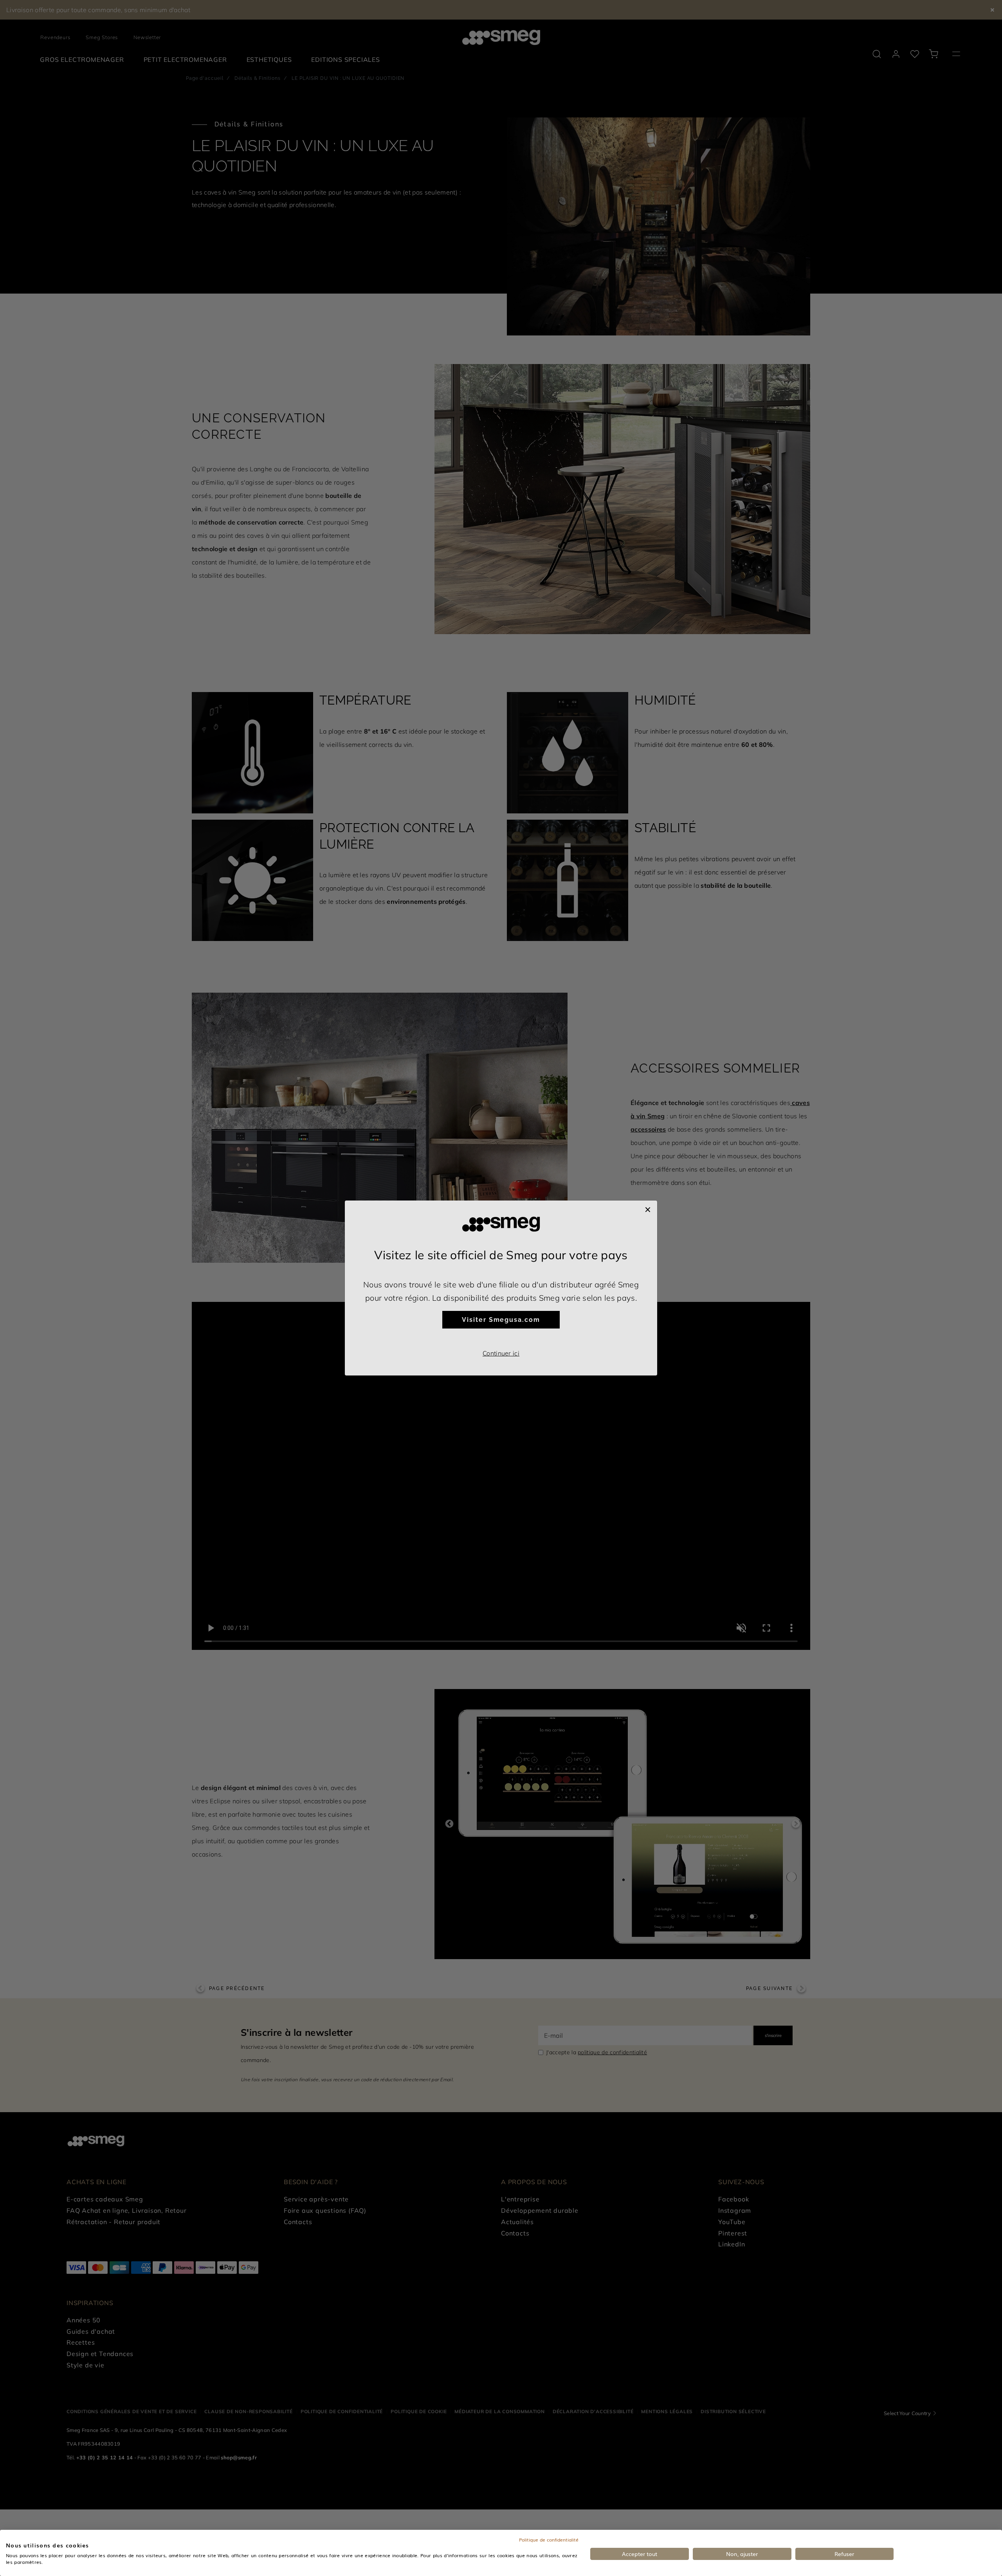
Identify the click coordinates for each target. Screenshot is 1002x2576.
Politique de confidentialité (549, 2540)
